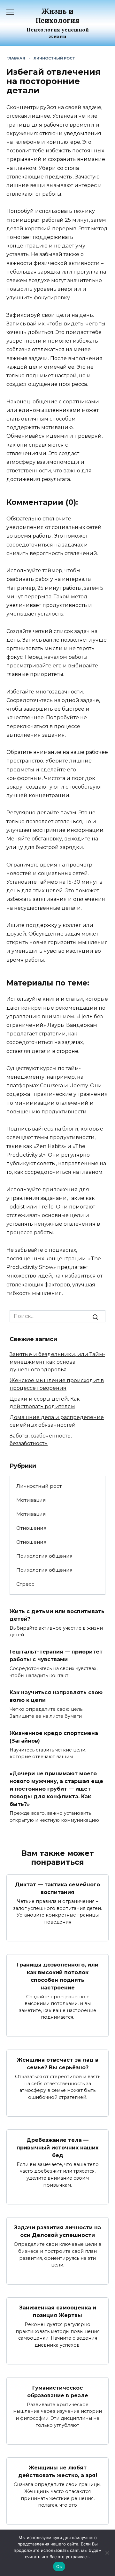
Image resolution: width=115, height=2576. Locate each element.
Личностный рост (39, 1486)
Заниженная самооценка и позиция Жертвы (58, 2311)
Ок (59, 2566)
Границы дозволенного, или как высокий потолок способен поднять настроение (57, 1976)
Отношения (31, 1528)
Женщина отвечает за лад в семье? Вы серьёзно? (58, 2064)
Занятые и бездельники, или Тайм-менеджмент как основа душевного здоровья (57, 1362)
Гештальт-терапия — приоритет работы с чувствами (56, 1656)
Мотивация (31, 1500)
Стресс (25, 1584)
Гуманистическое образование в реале (58, 2391)
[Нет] (107, 2553)
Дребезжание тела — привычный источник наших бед (57, 2147)
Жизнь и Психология (57, 16)
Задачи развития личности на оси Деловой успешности (57, 2231)
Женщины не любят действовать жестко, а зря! (58, 2472)
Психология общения (44, 1556)
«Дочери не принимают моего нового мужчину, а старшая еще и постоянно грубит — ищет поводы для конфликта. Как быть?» (56, 1789)
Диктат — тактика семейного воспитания (57, 1888)
